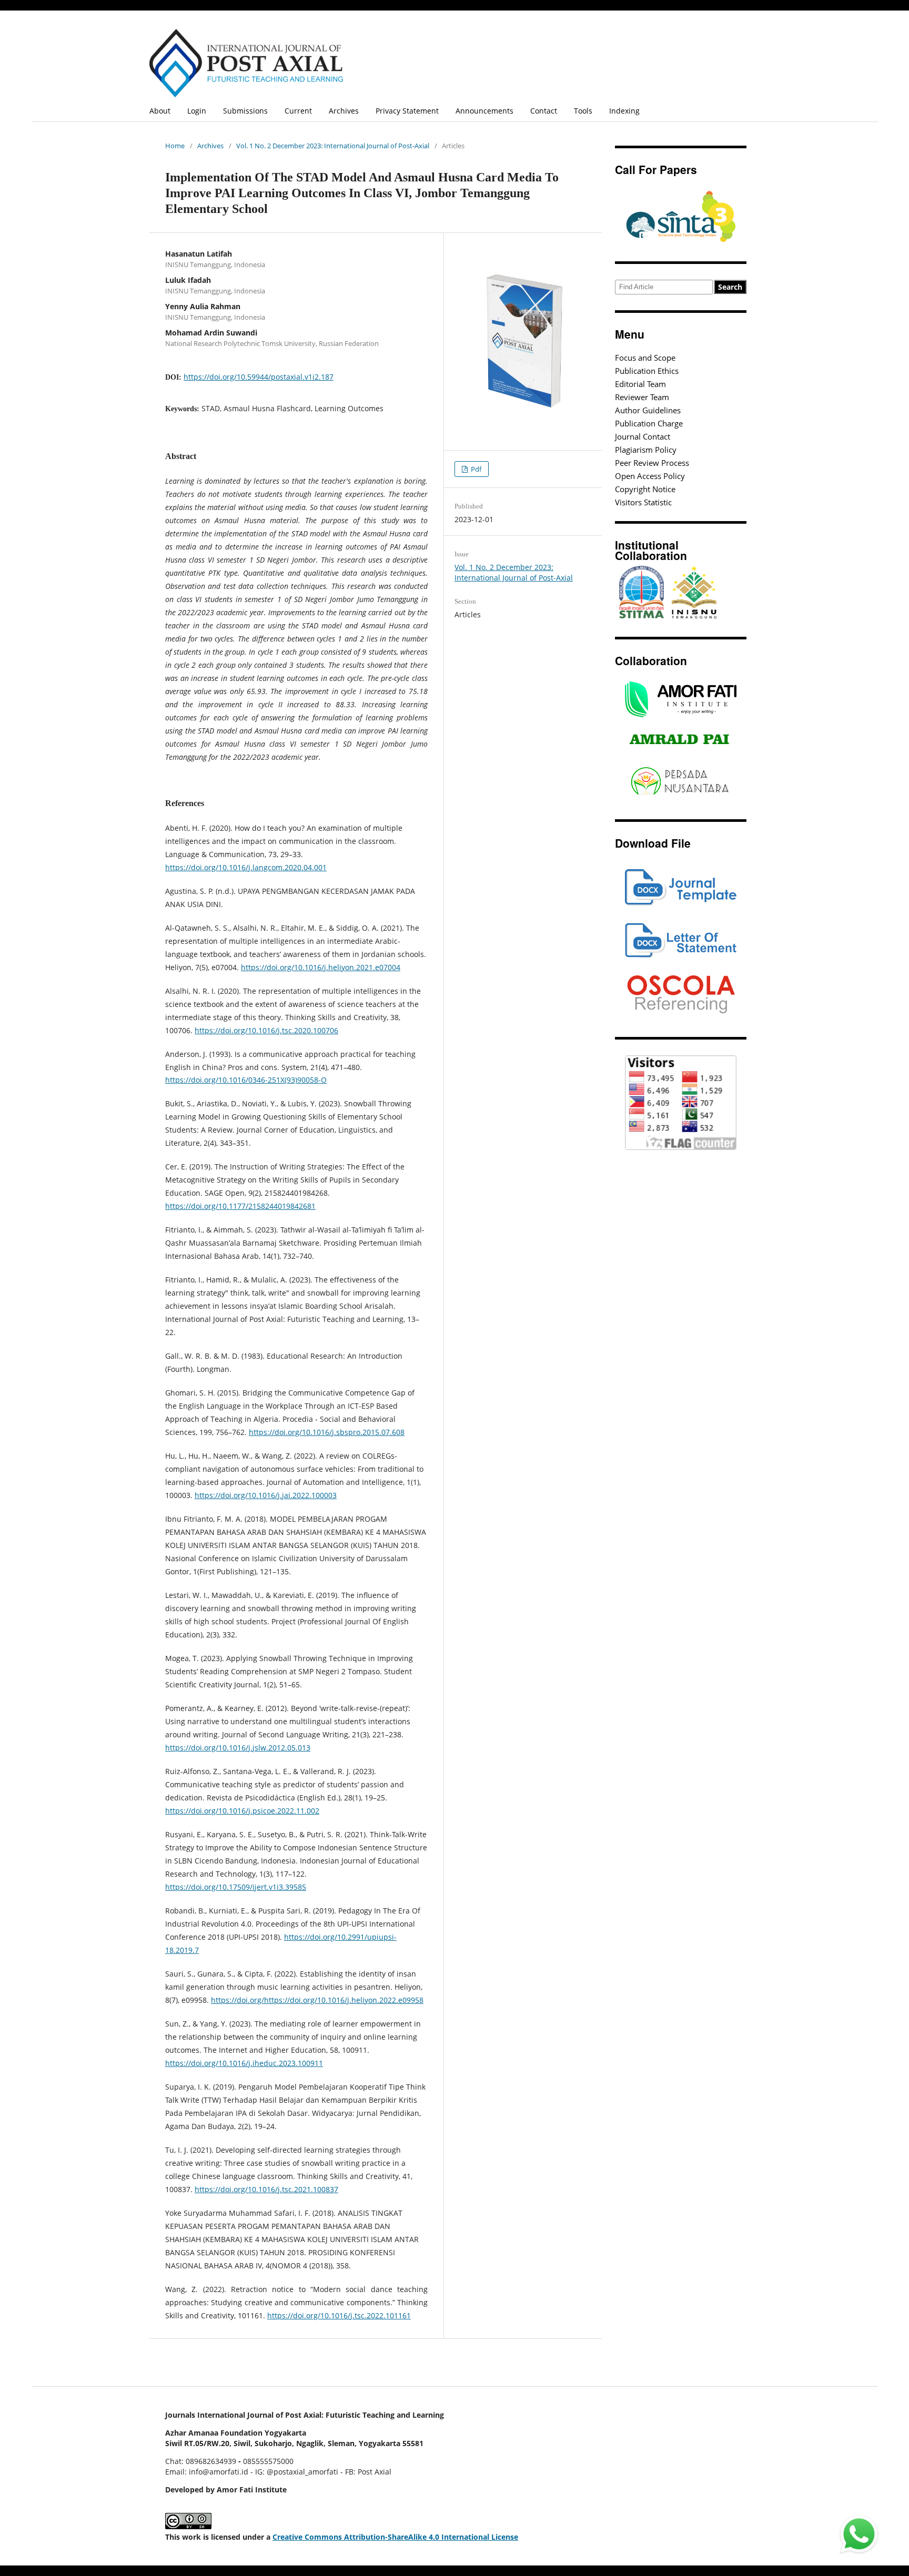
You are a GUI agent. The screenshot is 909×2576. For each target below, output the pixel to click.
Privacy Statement (407, 111)
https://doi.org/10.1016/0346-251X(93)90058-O (246, 1080)
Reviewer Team (642, 397)
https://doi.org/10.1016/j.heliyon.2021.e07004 (321, 967)
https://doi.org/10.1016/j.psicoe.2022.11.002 (242, 1811)
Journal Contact (643, 436)
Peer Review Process (652, 463)
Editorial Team (640, 384)
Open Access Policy (650, 476)
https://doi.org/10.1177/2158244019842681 (240, 1206)
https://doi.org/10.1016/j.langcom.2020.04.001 (246, 867)
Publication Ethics (647, 371)
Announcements (484, 111)
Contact (544, 111)
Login (197, 111)
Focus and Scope (645, 358)
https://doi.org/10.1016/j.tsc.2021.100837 (266, 2189)
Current (298, 111)
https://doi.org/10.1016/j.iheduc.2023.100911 (244, 2063)
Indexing (624, 111)
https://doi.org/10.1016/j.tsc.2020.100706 (266, 1030)
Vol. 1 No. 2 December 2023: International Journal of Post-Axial (333, 146)
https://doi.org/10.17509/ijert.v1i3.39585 (236, 1887)
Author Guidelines (648, 410)
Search (730, 287)
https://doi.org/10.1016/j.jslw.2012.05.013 (238, 1748)
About (160, 111)
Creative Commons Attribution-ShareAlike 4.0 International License (395, 2537)
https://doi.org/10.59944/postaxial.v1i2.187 (259, 377)
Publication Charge (649, 423)
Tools (583, 111)
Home (175, 146)
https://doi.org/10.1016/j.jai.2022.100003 (266, 1495)
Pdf (475, 469)
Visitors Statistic (643, 502)
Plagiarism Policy (646, 450)
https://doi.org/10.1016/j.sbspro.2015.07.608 (327, 1432)
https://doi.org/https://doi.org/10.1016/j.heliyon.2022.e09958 (317, 2000)
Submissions (245, 111)
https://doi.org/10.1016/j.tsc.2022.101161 (339, 2315)
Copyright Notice (645, 489)
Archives (344, 111)
